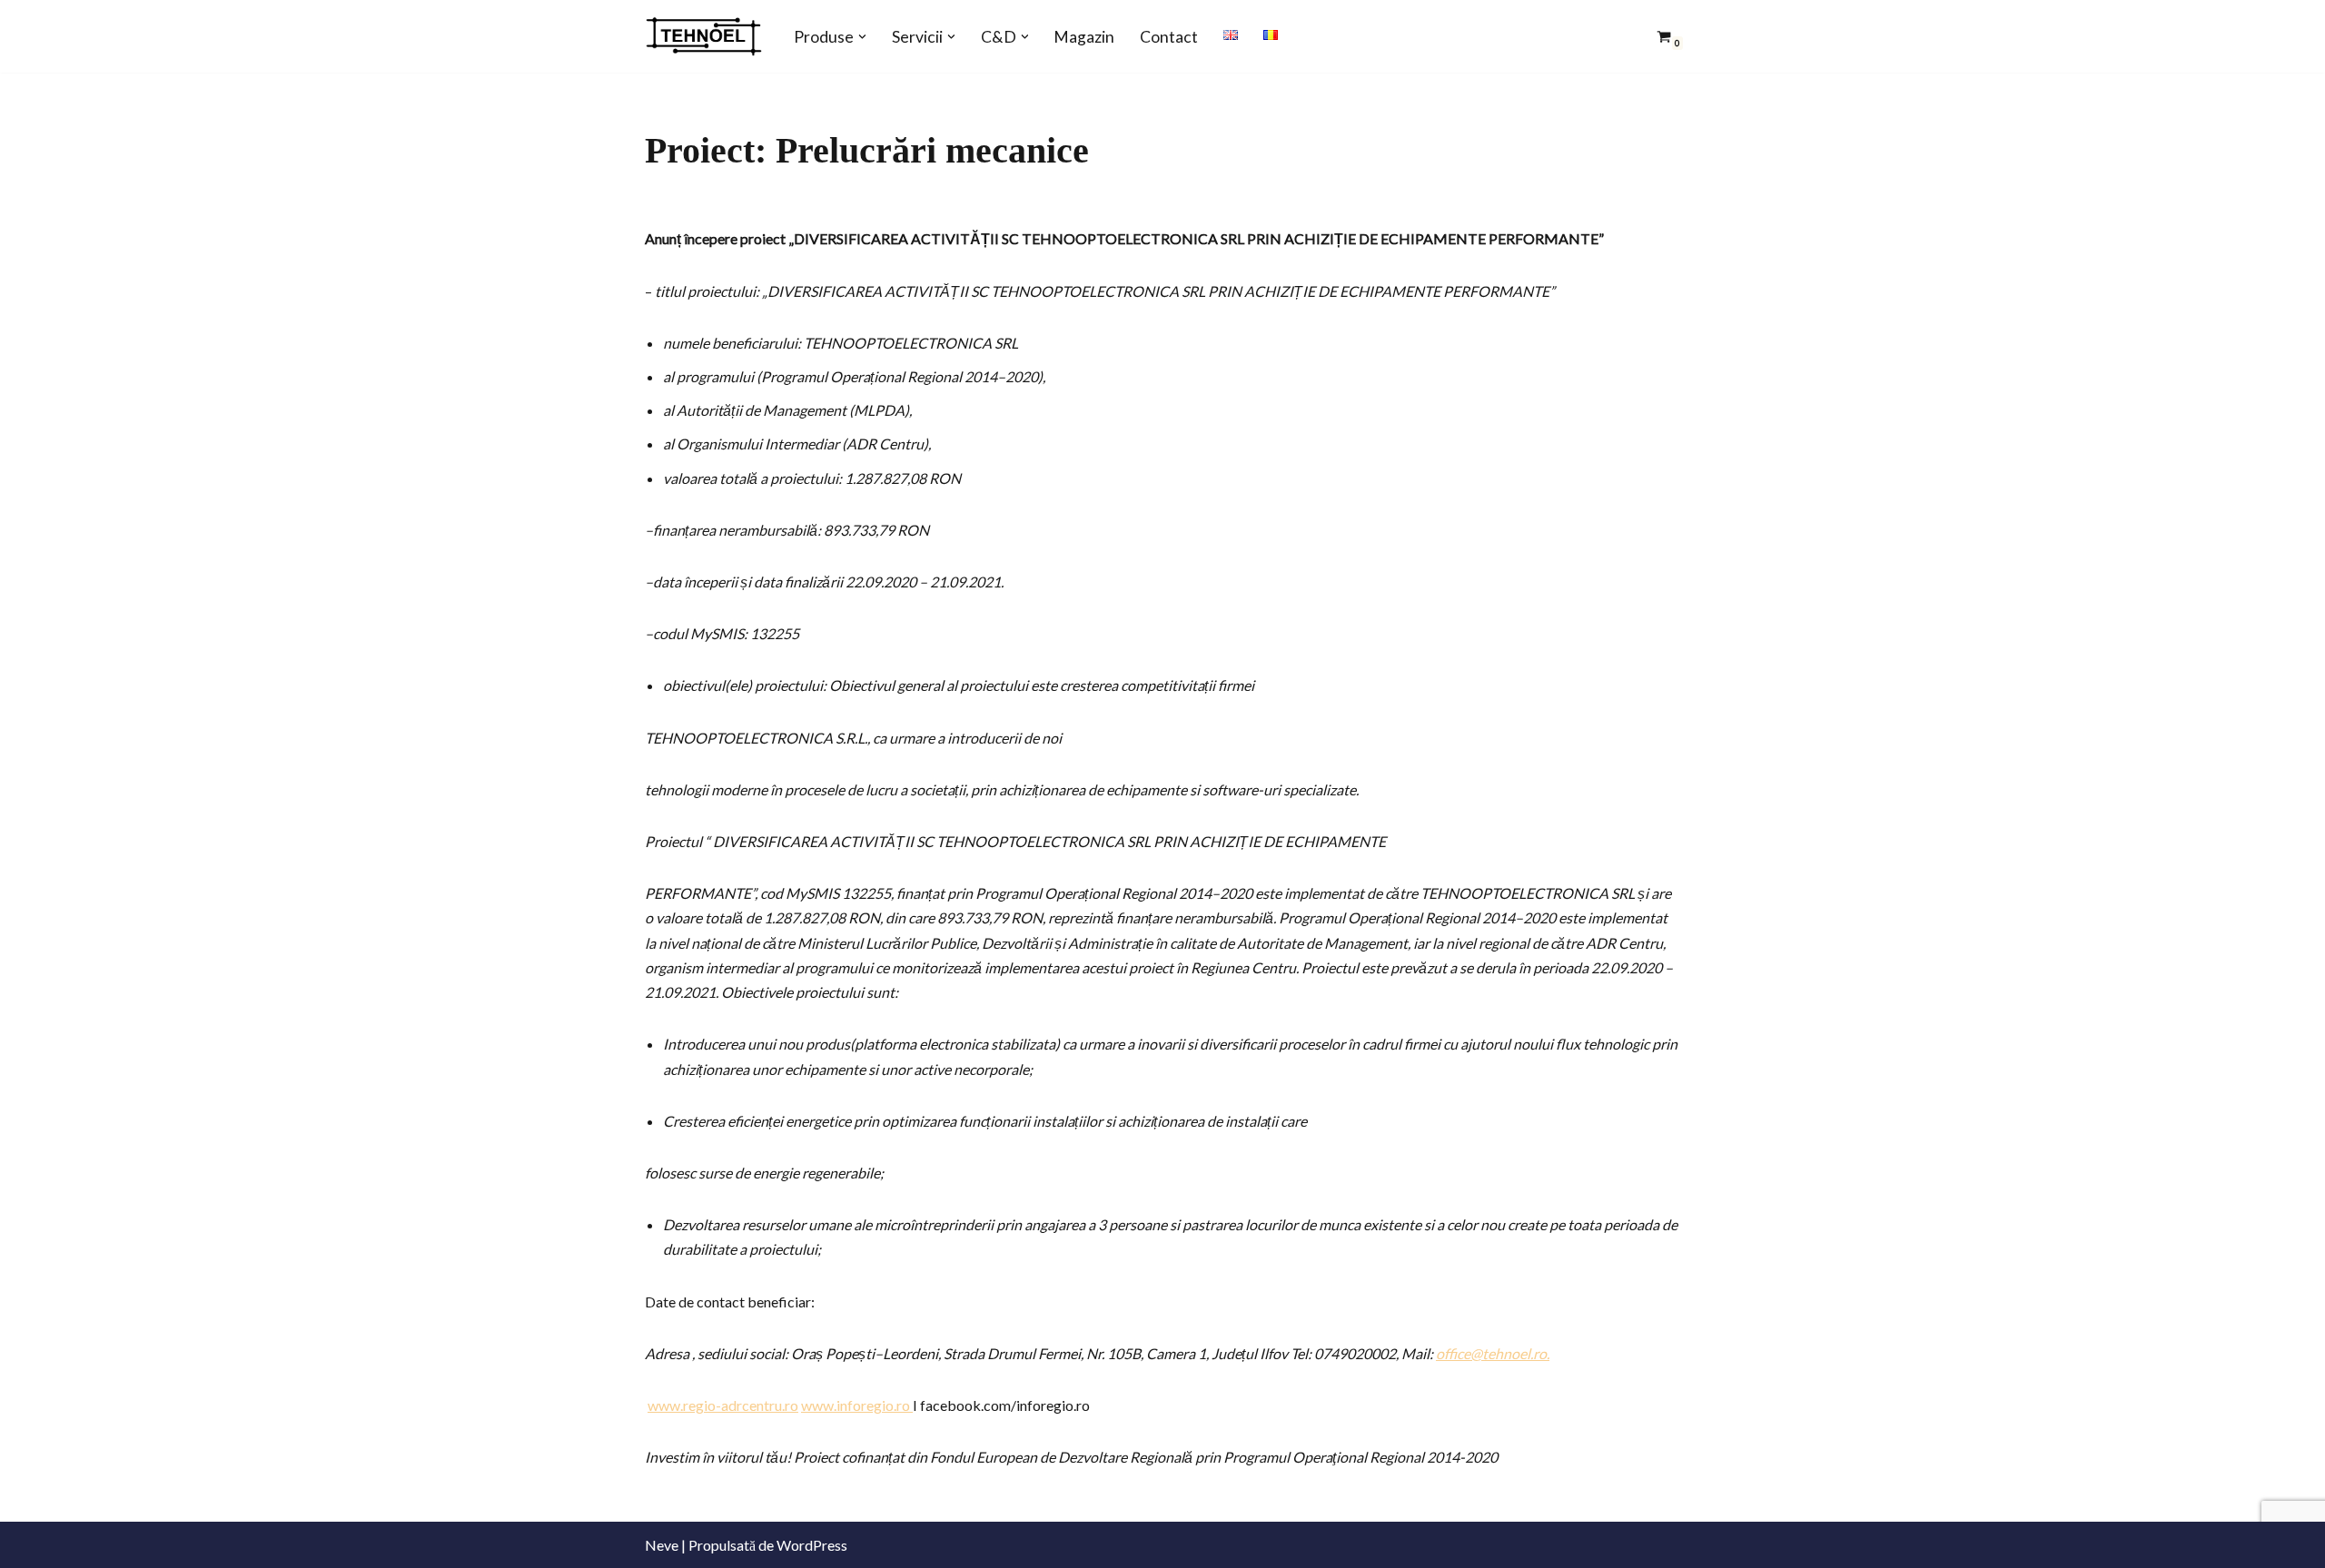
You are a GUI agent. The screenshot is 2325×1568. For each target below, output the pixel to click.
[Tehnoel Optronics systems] (704, 36)
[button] (862, 37)
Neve (662, 1545)
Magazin (1084, 37)
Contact (1169, 37)
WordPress (812, 1545)
